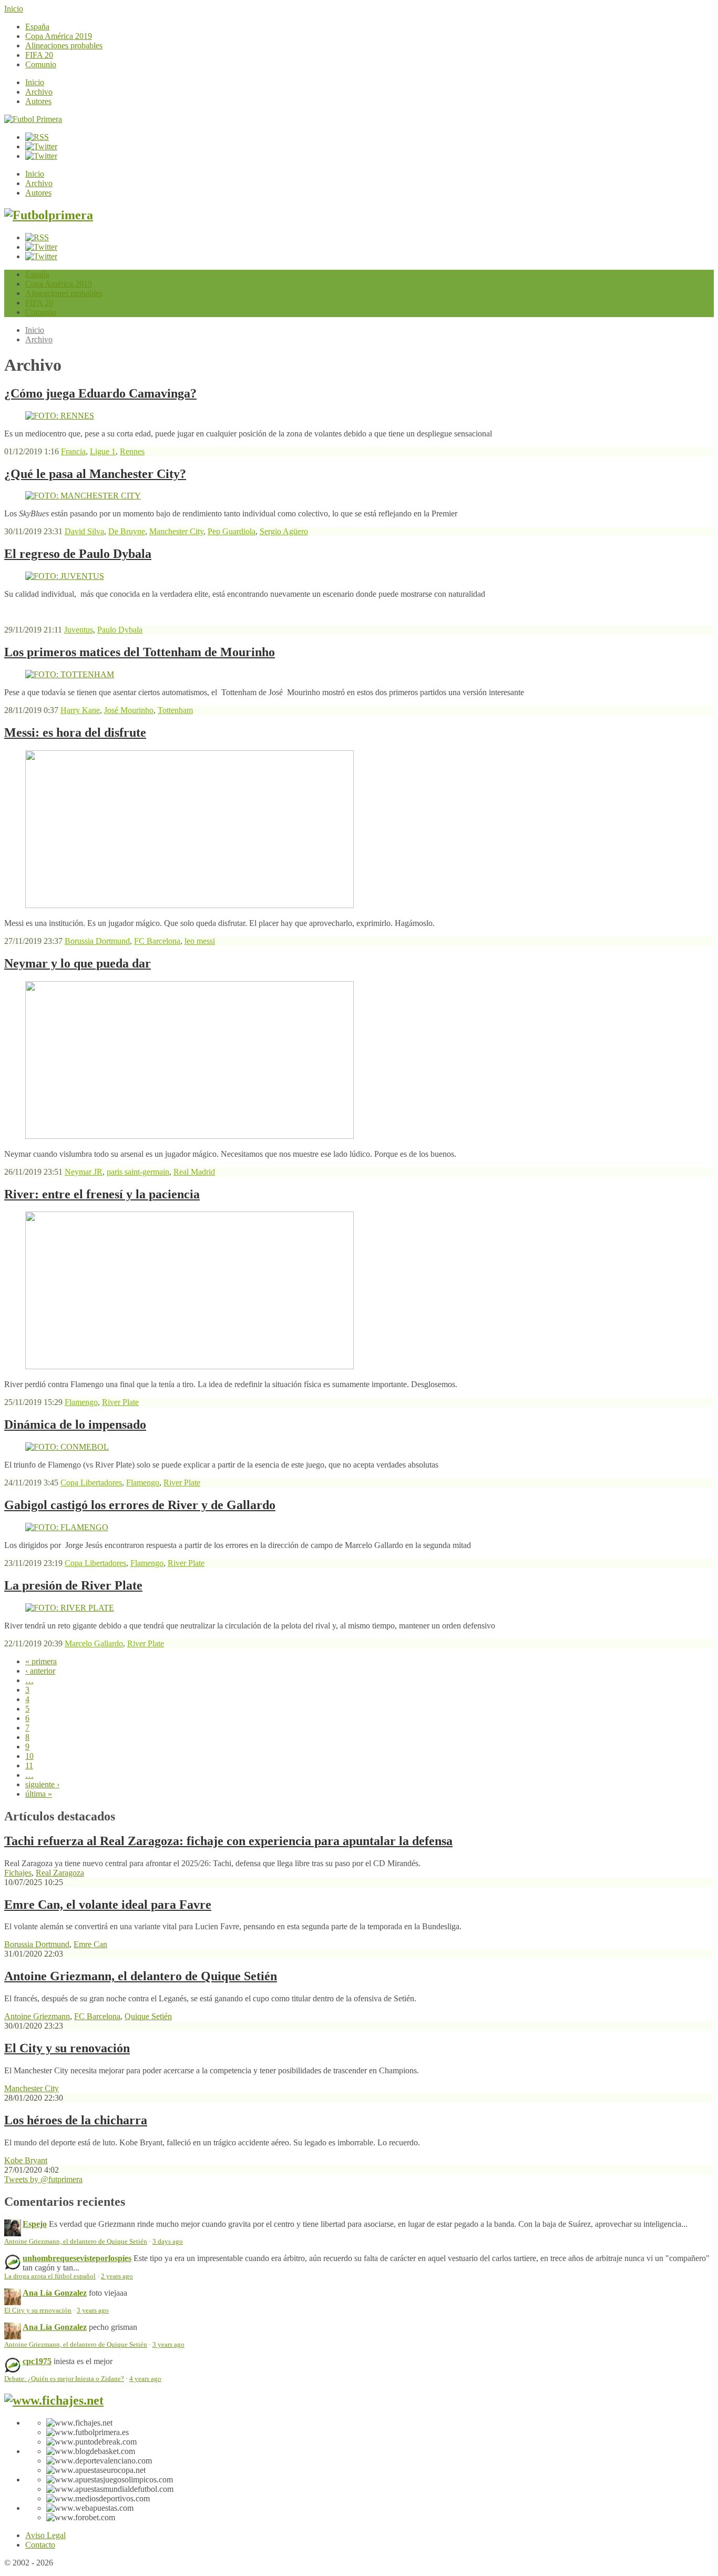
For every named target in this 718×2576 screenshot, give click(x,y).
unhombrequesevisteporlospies (77, 2258)
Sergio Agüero (284, 531)
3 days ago (168, 2242)
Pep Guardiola (232, 531)
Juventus (79, 630)
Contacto (40, 2545)
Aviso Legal (45, 2535)
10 (29, 1756)
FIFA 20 (39, 55)
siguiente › (42, 1784)
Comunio (41, 64)
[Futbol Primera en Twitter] (41, 156)
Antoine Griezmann (37, 2016)
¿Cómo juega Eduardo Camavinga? (100, 393)
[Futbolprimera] (49, 215)
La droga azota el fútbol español (50, 2276)
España (37, 27)
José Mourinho (129, 710)
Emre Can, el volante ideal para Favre (108, 1905)
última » (39, 1794)
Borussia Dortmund (97, 941)
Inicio (14, 9)
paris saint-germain (138, 1172)
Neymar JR (84, 1172)
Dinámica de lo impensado (75, 1424)
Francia (73, 451)
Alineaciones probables (64, 45)
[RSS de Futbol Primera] (37, 137)
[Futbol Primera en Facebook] (41, 146)
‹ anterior (40, 1671)
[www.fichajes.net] (54, 2400)
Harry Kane (80, 710)
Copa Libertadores (91, 1483)
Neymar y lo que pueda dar (78, 963)
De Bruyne (127, 531)
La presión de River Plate (73, 1585)
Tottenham (175, 710)
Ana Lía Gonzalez (55, 2293)
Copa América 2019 (59, 36)
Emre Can (90, 1944)
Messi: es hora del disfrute (75, 732)
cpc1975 (37, 2361)
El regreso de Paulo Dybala (78, 554)
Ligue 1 (103, 451)
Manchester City (176, 531)
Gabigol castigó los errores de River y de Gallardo (140, 1505)
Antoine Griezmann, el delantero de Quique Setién (141, 1976)
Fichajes (18, 1873)
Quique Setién (148, 2016)
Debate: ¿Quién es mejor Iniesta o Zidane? (64, 2379)
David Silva (84, 531)
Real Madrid (194, 1172)
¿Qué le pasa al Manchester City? (95, 474)
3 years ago (93, 2310)
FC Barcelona (157, 941)
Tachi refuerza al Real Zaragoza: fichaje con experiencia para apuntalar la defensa (228, 1841)
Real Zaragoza (60, 1873)
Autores (38, 101)
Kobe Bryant (26, 2160)
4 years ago (145, 2379)
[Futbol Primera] (33, 119)
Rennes (132, 451)
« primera (41, 1661)
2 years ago (117, 2276)
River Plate (120, 1402)
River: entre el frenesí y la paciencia (102, 1194)
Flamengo (81, 1402)
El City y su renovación (67, 2048)
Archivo (39, 92)
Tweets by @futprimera (43, 2179)
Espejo (35, 2224)
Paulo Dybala (120, 630)
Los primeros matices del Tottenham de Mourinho (140, 652)
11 (29, 1765)
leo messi (200, 941)
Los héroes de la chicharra (76, 2120)
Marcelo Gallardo (94, 1643)
